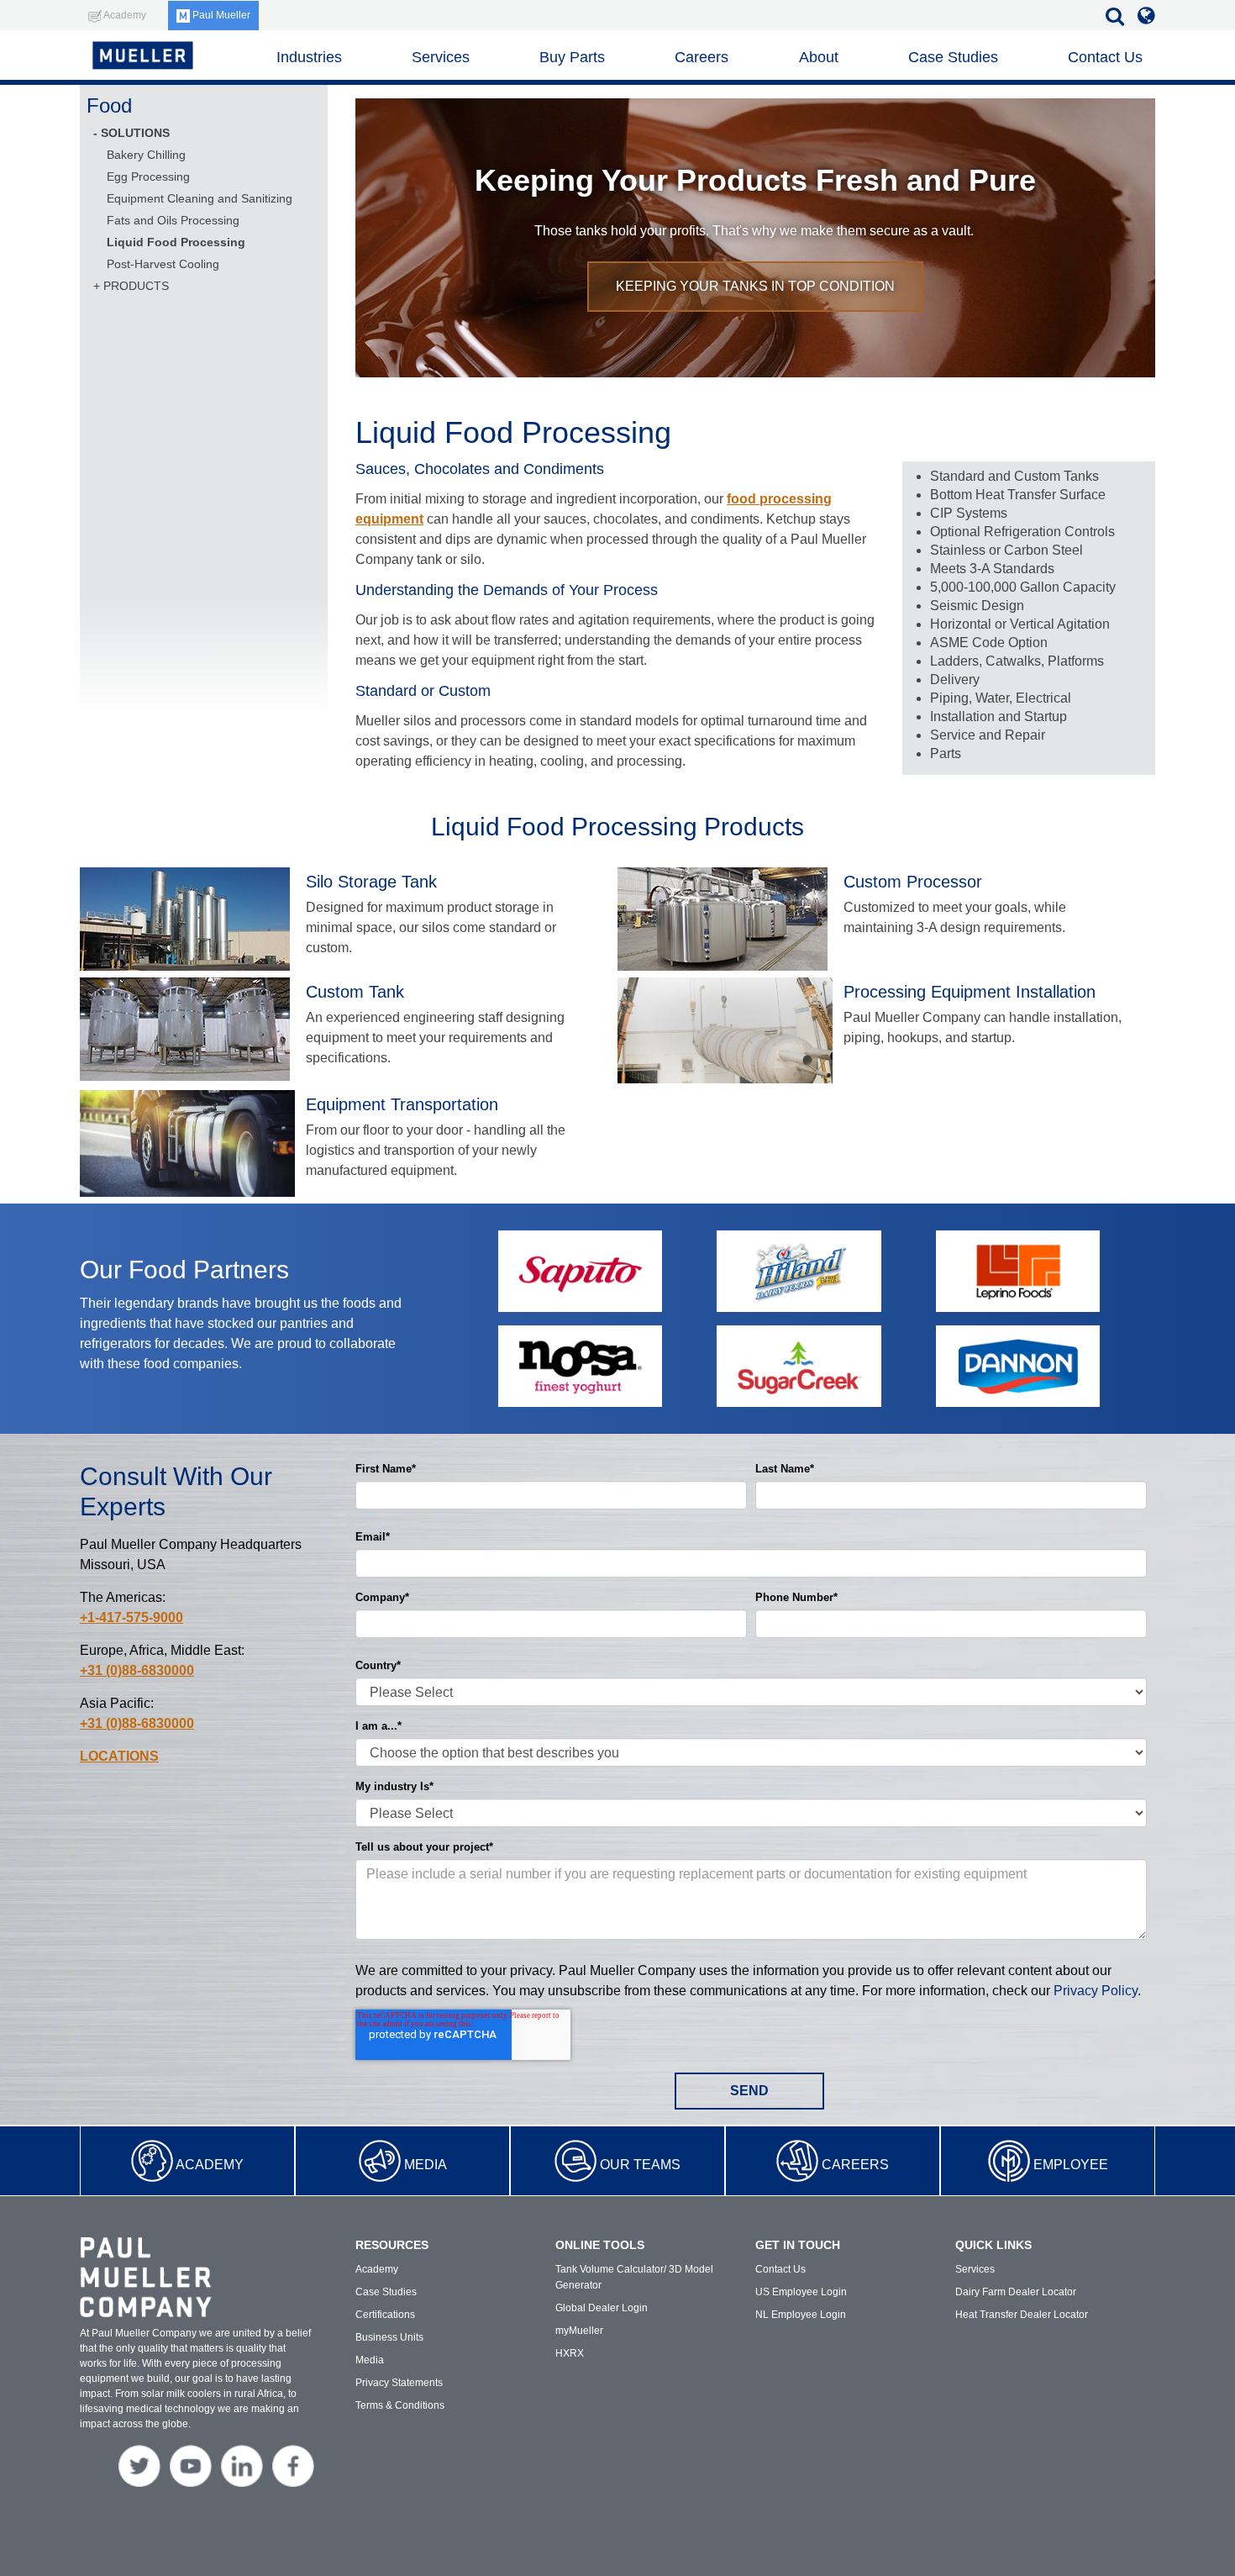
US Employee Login (801, 2292)
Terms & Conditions (400, 2405)
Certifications (385, 2315)
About (819, 57)
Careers (855, 2165)
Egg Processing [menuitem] (148, 176)
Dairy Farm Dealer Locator (1016, 2292)
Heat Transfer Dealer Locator (1022, 2315)
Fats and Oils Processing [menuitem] (173, 220)
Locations (119, 1756)
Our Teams (640, 2165)
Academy (210, 2165)
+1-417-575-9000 (131, 1617)
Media (426, 2165)
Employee (1071, 2165)
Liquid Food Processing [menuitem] (176, 242)
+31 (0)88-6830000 (137, 1670)
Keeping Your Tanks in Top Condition (755, 286)
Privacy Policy (1096, 1991)
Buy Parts (572, 57)
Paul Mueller (220, 15)
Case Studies (953, 57)
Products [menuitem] (136, 286)
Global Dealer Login (602, 2308)
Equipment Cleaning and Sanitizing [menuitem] (200, 198)
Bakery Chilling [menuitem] (146, 155)
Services (441, 57)
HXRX (570, 2353)
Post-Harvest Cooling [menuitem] (163, 264)
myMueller (579, 2331)
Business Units (389, 2337)
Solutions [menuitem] (135, 133)
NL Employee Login (801, 2315)
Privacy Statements (399, 2383)
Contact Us (1105, 57)
